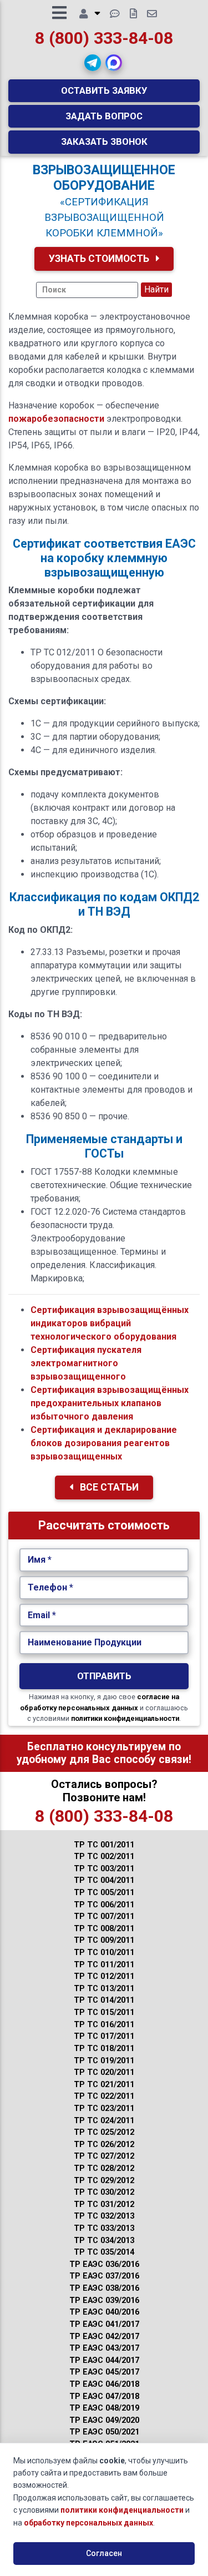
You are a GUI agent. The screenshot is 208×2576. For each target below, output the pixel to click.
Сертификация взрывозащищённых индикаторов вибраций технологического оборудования (110, 1323)
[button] (93, 63)
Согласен (104, 2553)
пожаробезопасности (56, 419)
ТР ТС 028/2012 (104, 2168)
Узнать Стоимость (100, 259)
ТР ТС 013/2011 (104, 1989)
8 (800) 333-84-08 (104, 38)
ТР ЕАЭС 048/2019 (104, 2408)
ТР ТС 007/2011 (104, 1916)
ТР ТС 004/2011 (104, 1880)
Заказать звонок (104, 142)
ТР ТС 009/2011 (104, 1940)
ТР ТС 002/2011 (104, 1857)
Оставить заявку (104, 90)
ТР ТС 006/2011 (104, 1905)
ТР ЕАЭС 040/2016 (104, 2312)
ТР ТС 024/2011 (104, 2121)
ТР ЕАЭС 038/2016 (104, 2288)
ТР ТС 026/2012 (104, 2145)
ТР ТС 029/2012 (104, 2181)
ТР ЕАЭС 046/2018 (104, 2384)
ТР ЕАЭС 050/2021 (104, 2432)
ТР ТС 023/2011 (104, 2108)
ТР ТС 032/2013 (104, 2216)
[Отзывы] (115, 14)
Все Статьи (108, 1487)
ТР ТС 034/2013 (104, 2241)
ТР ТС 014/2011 (104, 2000)
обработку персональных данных (88, 2523)
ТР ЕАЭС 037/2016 (104, 2276)
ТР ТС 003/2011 (104, 1869)
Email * (42, 1615)
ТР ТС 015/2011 (104, 2012)
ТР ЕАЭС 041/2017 (104, 2324)
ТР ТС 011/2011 (104, 1965)
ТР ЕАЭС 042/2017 (104, 2337)
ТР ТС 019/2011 (104, 2061)
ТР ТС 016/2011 (104, 2025)
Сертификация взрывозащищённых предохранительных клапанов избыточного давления (110, 1403)
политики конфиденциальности (125, 1718)
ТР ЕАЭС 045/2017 (104, 2372)
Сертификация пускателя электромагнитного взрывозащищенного (86, 1363)
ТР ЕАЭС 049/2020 (104, 2420)
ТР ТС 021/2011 (104, 2085)
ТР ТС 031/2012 (104, 2204)
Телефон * (50, 1587)
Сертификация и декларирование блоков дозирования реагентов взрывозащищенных (104, 1443)
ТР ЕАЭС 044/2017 (104, 2360)
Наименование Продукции (85, 1642)
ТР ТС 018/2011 (104, 2049)
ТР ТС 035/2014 (104, 2252)
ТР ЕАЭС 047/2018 (104, 2396)
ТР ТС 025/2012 (104, 2132)
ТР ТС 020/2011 (104, 2072)
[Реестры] (133, 14)
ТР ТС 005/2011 (104, 1893)
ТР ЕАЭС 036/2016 (104, 2264)
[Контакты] (152, 14)
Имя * (40, 1560)
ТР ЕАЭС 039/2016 (104, 2300)
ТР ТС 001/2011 (104, 1845)
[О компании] (90, 14)
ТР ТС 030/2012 (104, 2192)
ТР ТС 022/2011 (104, 2096)
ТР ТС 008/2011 (104, 1929)
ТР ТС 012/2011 (104, 1976)
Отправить (104, 1676)
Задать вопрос (104, 116)
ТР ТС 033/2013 (104, 2228)
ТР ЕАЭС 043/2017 (104, 2348)
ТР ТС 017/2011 (104, 2036)
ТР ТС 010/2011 (104, 1953)
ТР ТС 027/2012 (104, 2156)
